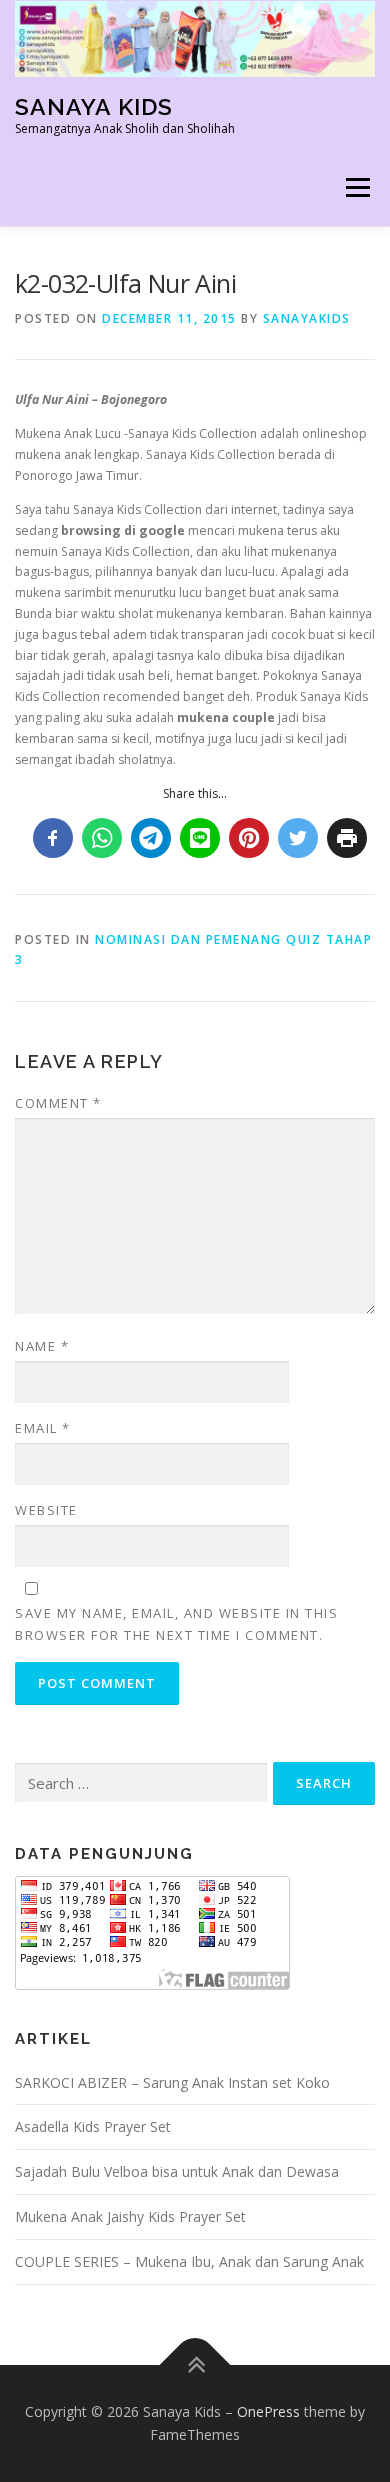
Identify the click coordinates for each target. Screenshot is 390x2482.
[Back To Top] (195, 2364)
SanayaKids (307, 318)
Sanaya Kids (94, 106)
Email (43, 1428)
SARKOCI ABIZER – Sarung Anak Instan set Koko (172, 2082)
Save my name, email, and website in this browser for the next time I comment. (176, 1624)
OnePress (268, 2411)
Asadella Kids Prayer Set (93, 2126)
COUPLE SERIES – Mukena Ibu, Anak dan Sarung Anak (189, 2261)
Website (46, 1510)
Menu (356, 188)
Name (42, 1346)
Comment (58, 1103)
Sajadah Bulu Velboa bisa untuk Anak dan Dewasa (177, 2171)
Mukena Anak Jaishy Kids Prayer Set (130, 2216)
